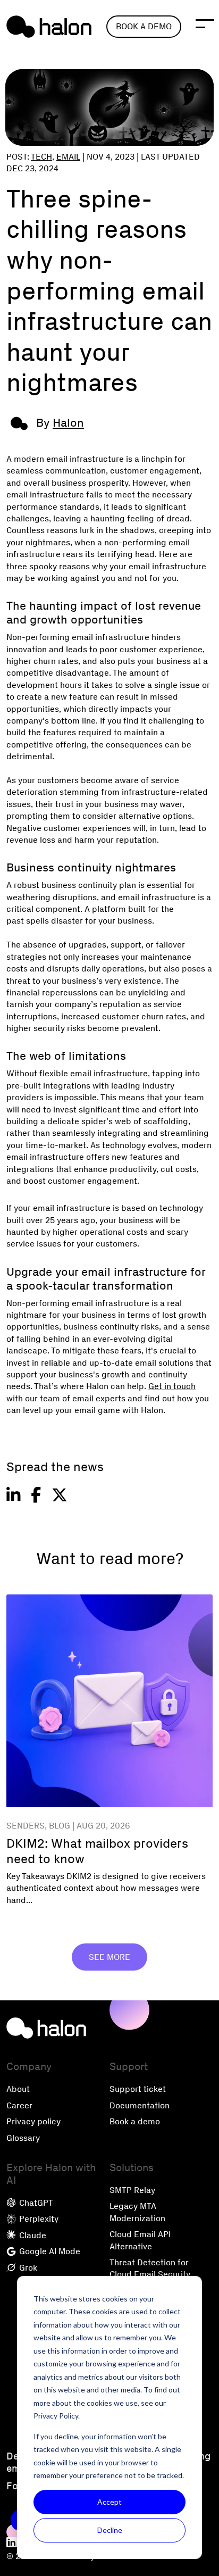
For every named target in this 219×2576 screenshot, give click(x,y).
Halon (68, 423)
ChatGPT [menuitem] (35, 2203)
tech (41, 157)
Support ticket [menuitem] (138, 2089)
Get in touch (172, 1386)
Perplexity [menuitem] (38, 2219)
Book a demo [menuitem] (135, 2121)
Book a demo (144, 26)
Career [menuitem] (19, 2105)
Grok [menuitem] (27, 2268)
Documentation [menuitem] (140, 2105)
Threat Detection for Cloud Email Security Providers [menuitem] (150, 2274)
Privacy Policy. (57, 2416)
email (68, 157)
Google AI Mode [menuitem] (49, 2251)
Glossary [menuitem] (23, 2138)
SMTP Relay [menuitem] (132, 2190)
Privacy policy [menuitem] (33, 2121)
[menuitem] (12, 2543)
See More (109, 1957)
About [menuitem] (18, 2089)
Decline (110, 2530)
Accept (109, 2502)
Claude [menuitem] (32, 2235)
